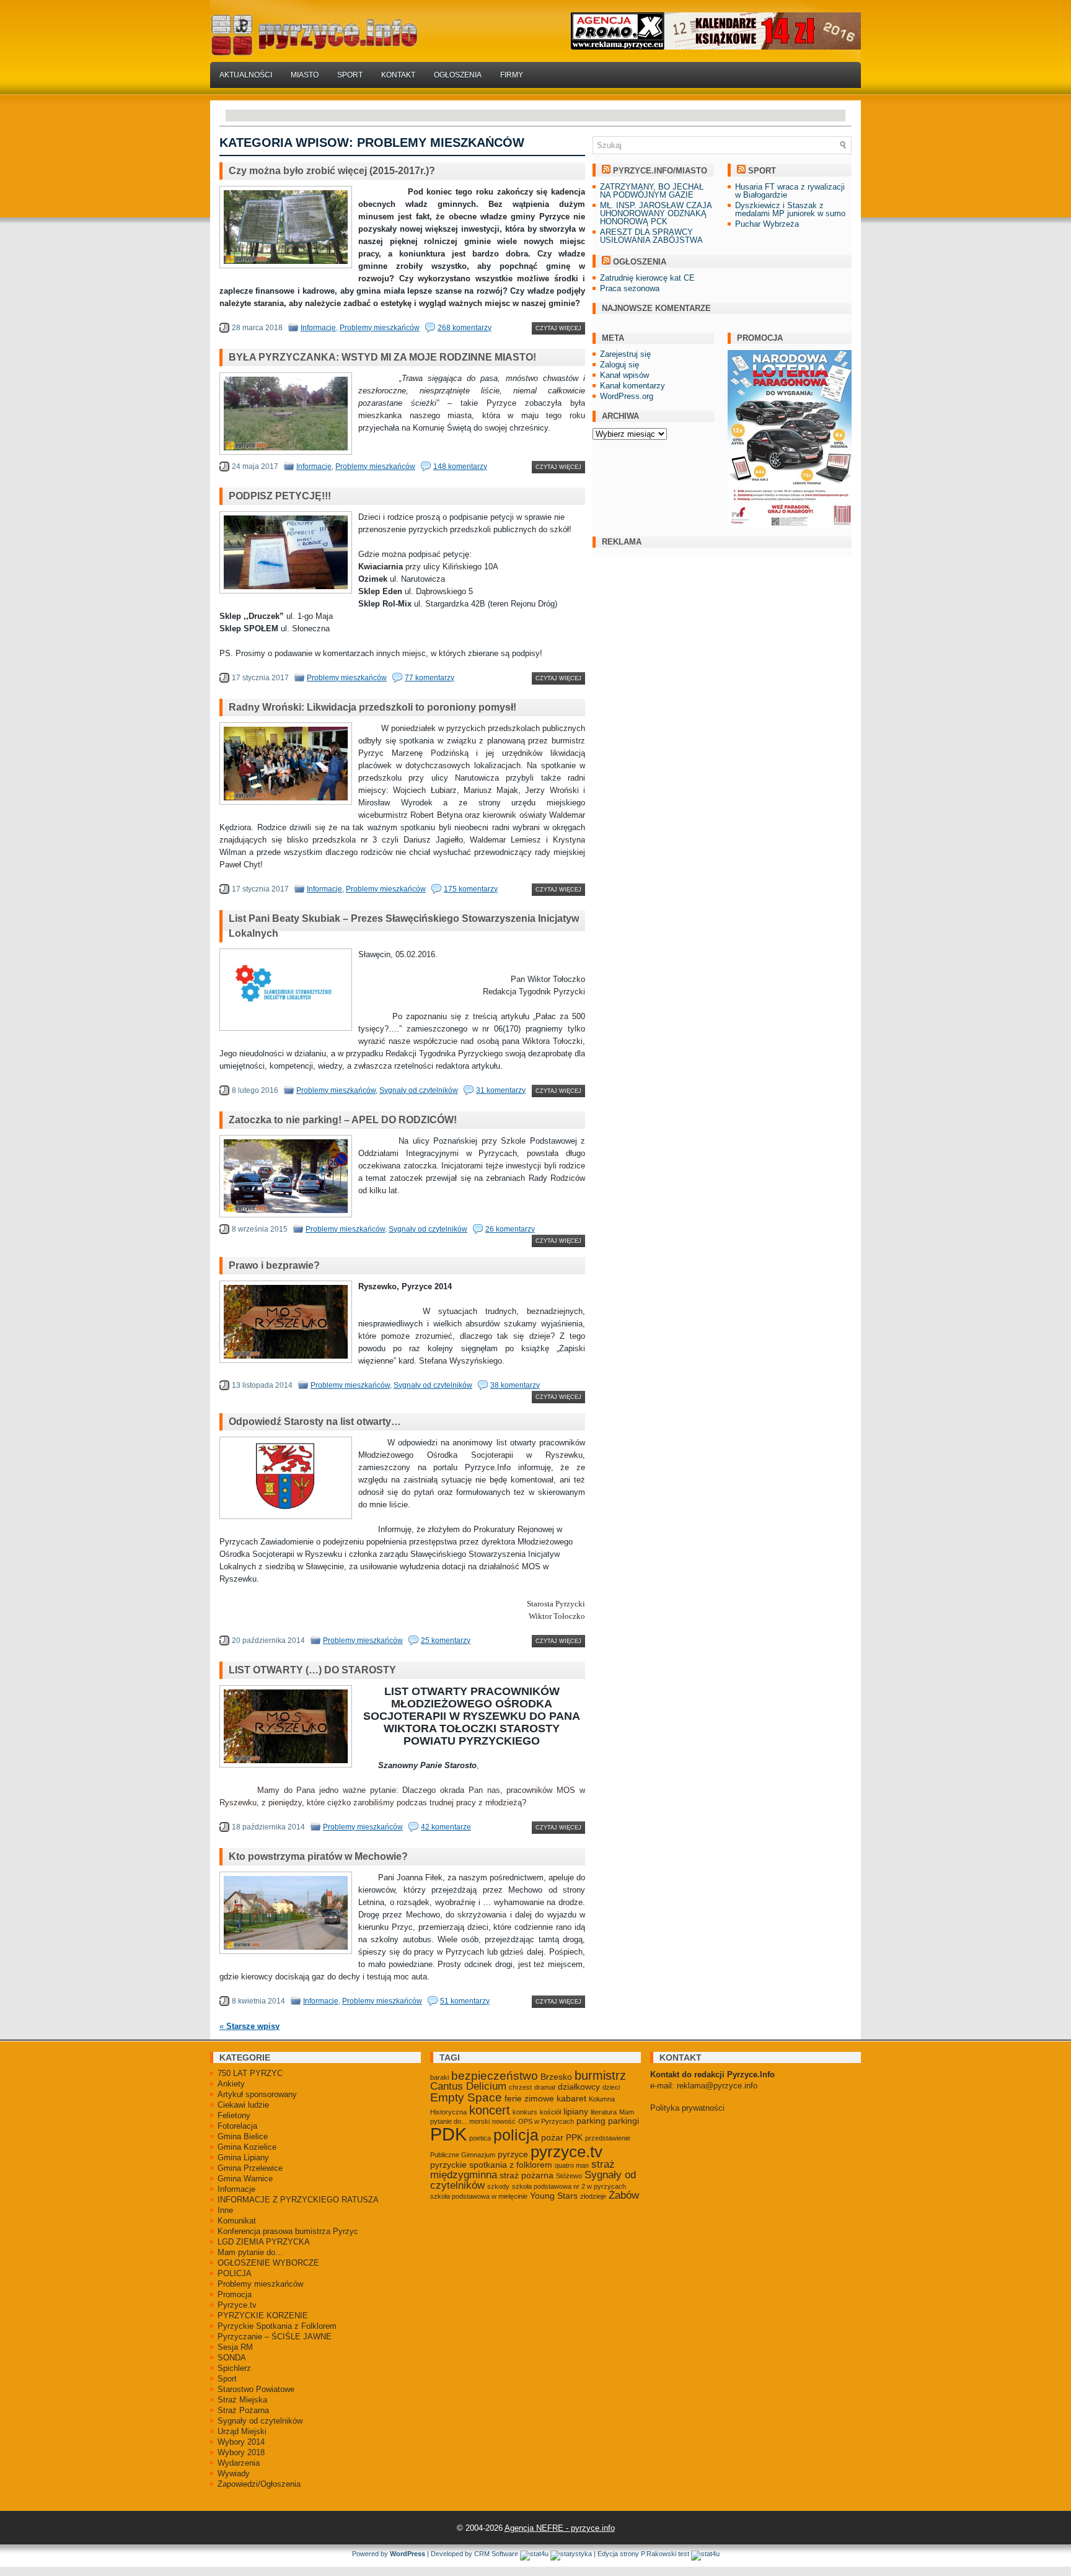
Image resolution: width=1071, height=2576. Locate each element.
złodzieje (593, 2196)
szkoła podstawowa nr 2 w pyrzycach (569, 2186)
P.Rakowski (659, 2554)
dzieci (611, 2087)
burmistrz (600, 2075)
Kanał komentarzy (632, 386)
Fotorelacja (237, 2126)
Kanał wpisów (624, 375)
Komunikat (237, 2221)
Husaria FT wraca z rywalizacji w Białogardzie (790, 191)
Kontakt (398, 75)
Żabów (624, 2195)
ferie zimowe (529, 2098)
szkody (498, 2186)
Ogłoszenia (458, 75)
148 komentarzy (460, 467)
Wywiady (234, 2473)
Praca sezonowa (630, 288)
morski (479, 2121)
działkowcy (579, 2087)
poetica (480, 2138)
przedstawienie (608, 2138)
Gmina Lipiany (243, 2158)
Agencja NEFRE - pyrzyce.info (560, 2528)
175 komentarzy (471, 889)
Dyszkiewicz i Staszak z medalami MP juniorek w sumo (790, 209)
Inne (225, 2210)
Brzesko (556, 2077)
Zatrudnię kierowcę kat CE (647, 278)
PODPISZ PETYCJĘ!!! (280, 496)
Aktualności (246, 75)
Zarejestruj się (625, 354)
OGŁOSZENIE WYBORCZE (268, 2263)
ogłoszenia (640, 262)
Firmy (512, 75)
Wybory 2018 (241, 2452)
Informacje (318, 328)
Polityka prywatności (687, 2108)
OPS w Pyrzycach (546, 2121)
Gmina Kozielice (247, 2147)
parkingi (624, 2121)
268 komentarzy (465, 328)
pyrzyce (513, 2154)
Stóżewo (569, 2176)
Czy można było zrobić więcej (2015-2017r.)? (332, 171)
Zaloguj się (619, 365)
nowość (504, 2121)
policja (516, 2135)
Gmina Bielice (243, 2136)
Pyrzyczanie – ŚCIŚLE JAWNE (275, 2337)
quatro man (572, 2165)
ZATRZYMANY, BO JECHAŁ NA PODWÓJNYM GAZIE (652, 191)
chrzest (520, 2087)
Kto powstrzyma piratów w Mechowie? (318, 1856)
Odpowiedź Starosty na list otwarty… (315, 1422)
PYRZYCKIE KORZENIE (263, 2315)
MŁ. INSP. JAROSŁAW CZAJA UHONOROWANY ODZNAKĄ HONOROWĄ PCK (656, 213)
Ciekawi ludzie (243, 2105)
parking (591, 2121)
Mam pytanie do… (250, 2252)
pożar (552, 2137)
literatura (604, 2112)
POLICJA (235, 2273)
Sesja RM (235, 2347)
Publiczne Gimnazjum (463, 2155)
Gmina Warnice (245, 2179)
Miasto (305, 75)
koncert (490, 2110)
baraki (439, 2077)
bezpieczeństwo (495, 2076)
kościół (550, 2112)
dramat (545, 2087)
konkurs (525, 2112)
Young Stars (554, 2196)
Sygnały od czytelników (419, 1090)
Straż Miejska (242, 2400)
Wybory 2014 (241, 2442)
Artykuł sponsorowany (257, 2094)
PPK (574, 2137)
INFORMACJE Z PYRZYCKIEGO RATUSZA (298, 2200)
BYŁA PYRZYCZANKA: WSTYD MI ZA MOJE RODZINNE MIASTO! (382, 357)
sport (762, 171)
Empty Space (466, 2097)
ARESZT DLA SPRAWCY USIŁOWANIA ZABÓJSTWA (651, 236)
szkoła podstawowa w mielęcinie (479, 2196)
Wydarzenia (239, 2463)
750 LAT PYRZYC (250, 2073)
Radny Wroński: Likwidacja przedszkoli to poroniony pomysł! (372, 707)
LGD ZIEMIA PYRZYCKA (264, 2242)
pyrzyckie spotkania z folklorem (491, 2165)
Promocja (235, 2294)
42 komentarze (446, 1827)
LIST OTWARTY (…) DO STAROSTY (312, 1670)
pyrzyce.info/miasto (660, 171)
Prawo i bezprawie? (274, 1265)
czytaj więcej (558, 328)
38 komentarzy (515, 1385)
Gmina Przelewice (250, 2168)
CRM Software (496, 2554)
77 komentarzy (430, 678)
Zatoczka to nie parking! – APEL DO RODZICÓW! (343, 1120)
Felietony (234, 2115)
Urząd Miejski (242, 2431)
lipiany (576, 2111)
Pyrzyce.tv (237, 2305)
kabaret (571, 2098)
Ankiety (231, 2084)
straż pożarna (527, 2175)
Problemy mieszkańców (380, 328)
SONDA (232, 2358)
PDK (448, 2134)
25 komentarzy (446, 1641)
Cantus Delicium (468, 2086)
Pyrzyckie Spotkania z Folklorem (277, 2326)
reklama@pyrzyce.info (717, 2086)
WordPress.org (627, 396)
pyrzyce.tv (566, 2152)
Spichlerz (234, 2368)
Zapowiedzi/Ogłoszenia (259, 2484)
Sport (350, 75)
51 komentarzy (465, 2001)
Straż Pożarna (243, 2410)
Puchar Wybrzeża (767, 224)
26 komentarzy (510, 1229)
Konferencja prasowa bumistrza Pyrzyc (288, 2231)
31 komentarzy (501, 1090)
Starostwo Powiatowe (256, 2389)
